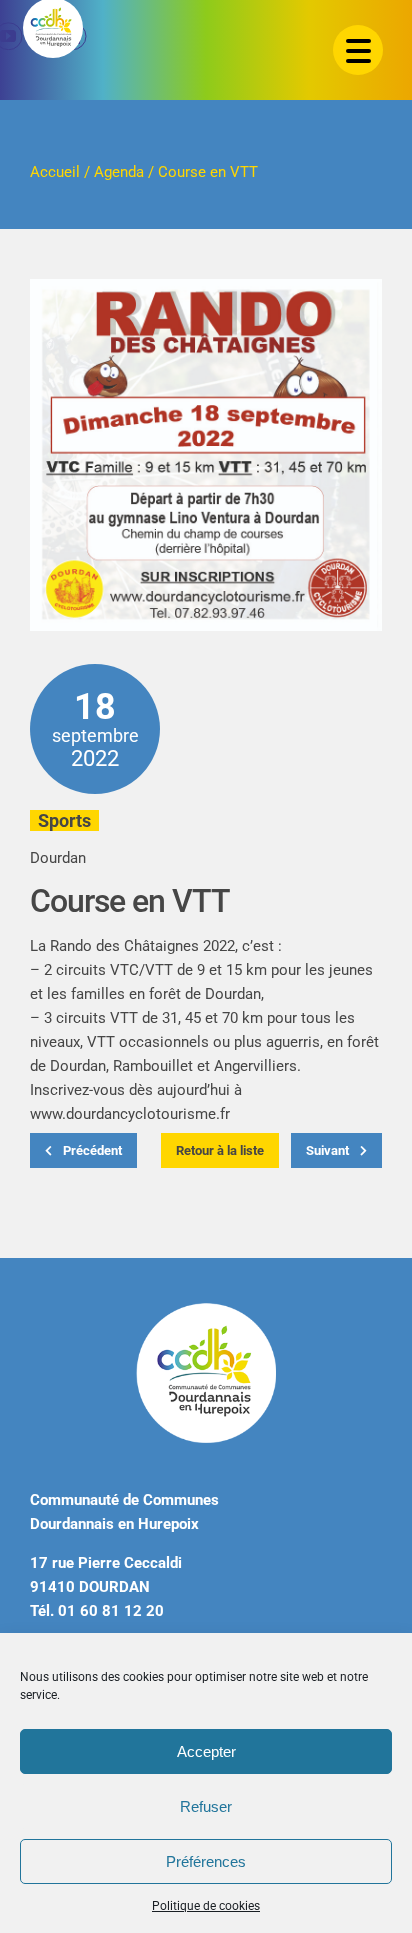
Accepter (206, 1751)
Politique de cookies (206, 1906)
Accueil (55, 172)
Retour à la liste (220, 1150)
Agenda (119, 172)
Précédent (91, 1150)
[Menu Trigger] (358, 50)
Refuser (206, 1806)
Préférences (206, 1861)
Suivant (329, 1150)
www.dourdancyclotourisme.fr (130, 1114)
